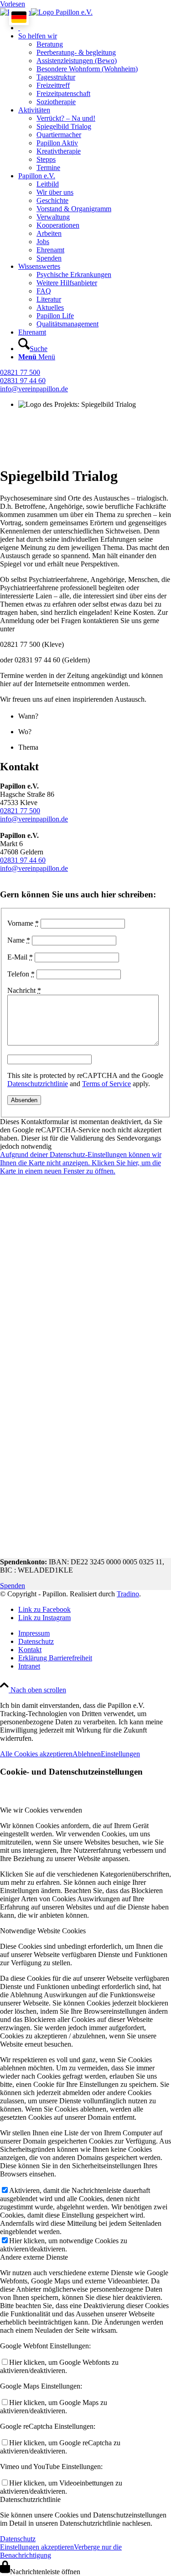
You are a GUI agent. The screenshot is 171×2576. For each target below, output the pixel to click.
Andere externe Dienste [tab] (34, 2257)
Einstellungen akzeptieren (37, 2547)
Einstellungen (120, 1754)
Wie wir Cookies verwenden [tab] (41, 1810)
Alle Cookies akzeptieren (36, 1754)
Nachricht (24, 990)
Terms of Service (106, 1084)
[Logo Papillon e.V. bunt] (46, 12)
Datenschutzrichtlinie (38, 1084)
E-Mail (20, 957)
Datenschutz (18, 2539)
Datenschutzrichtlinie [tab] (30, 2499)
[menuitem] (95, 28)
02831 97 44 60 (23, 381)
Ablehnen (87, 1754)
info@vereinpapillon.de (34, 389)
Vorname (23, 923)
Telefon (21, 974)
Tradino (128, 1594)
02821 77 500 (20, 372)
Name (19, 940)
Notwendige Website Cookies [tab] (43, 1931)
